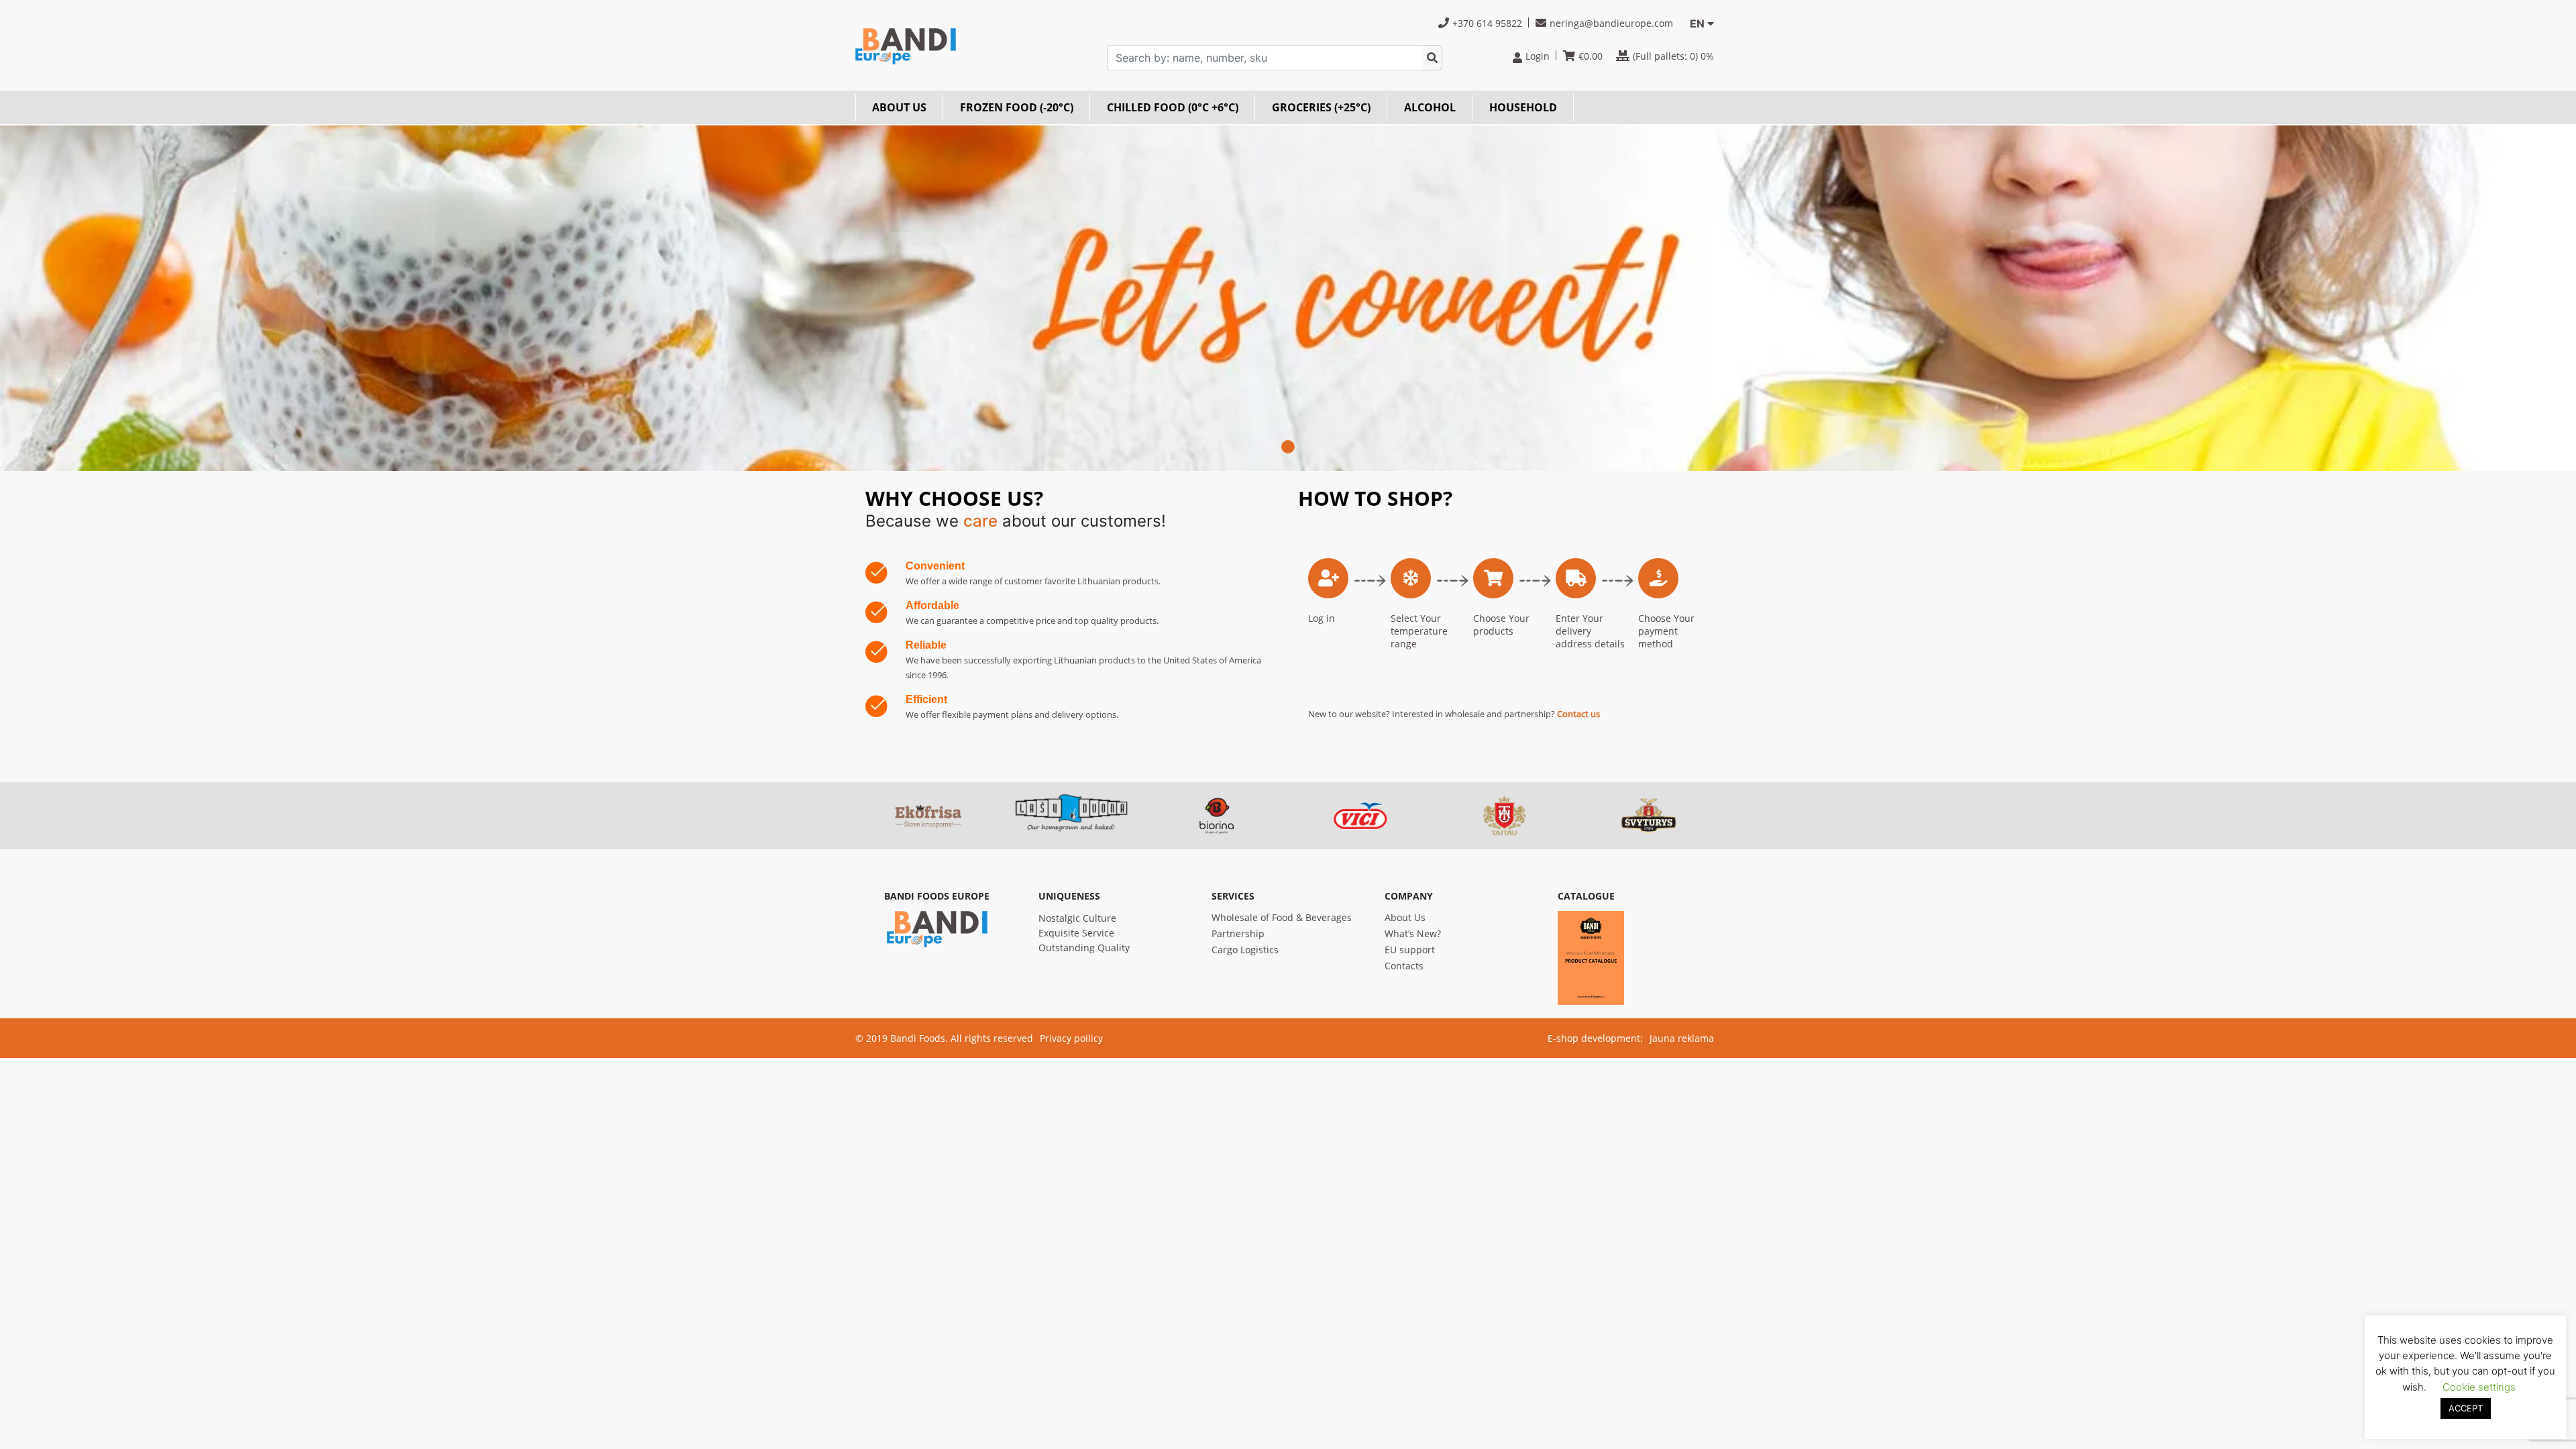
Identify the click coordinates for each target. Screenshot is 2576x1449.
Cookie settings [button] (2479, 1387)
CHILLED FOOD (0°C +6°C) (1173, 107)
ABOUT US (899, 107)
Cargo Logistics (1245, 950)
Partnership (1238, 933)
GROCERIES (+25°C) (1321, 107)
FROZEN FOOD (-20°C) (1017, 107)
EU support (1410, 950)
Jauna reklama (1682, 1038)
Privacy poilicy (1071, 1038)
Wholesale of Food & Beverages (1282, 917)
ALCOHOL (1430, 107)
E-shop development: (1595, 1038)
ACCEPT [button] (2466, 1408)
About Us (1405, 917)
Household (1523, 107)
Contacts (1404, 966)
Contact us (1578, 714)
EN (1697, 23)
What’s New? (1413, 933)
